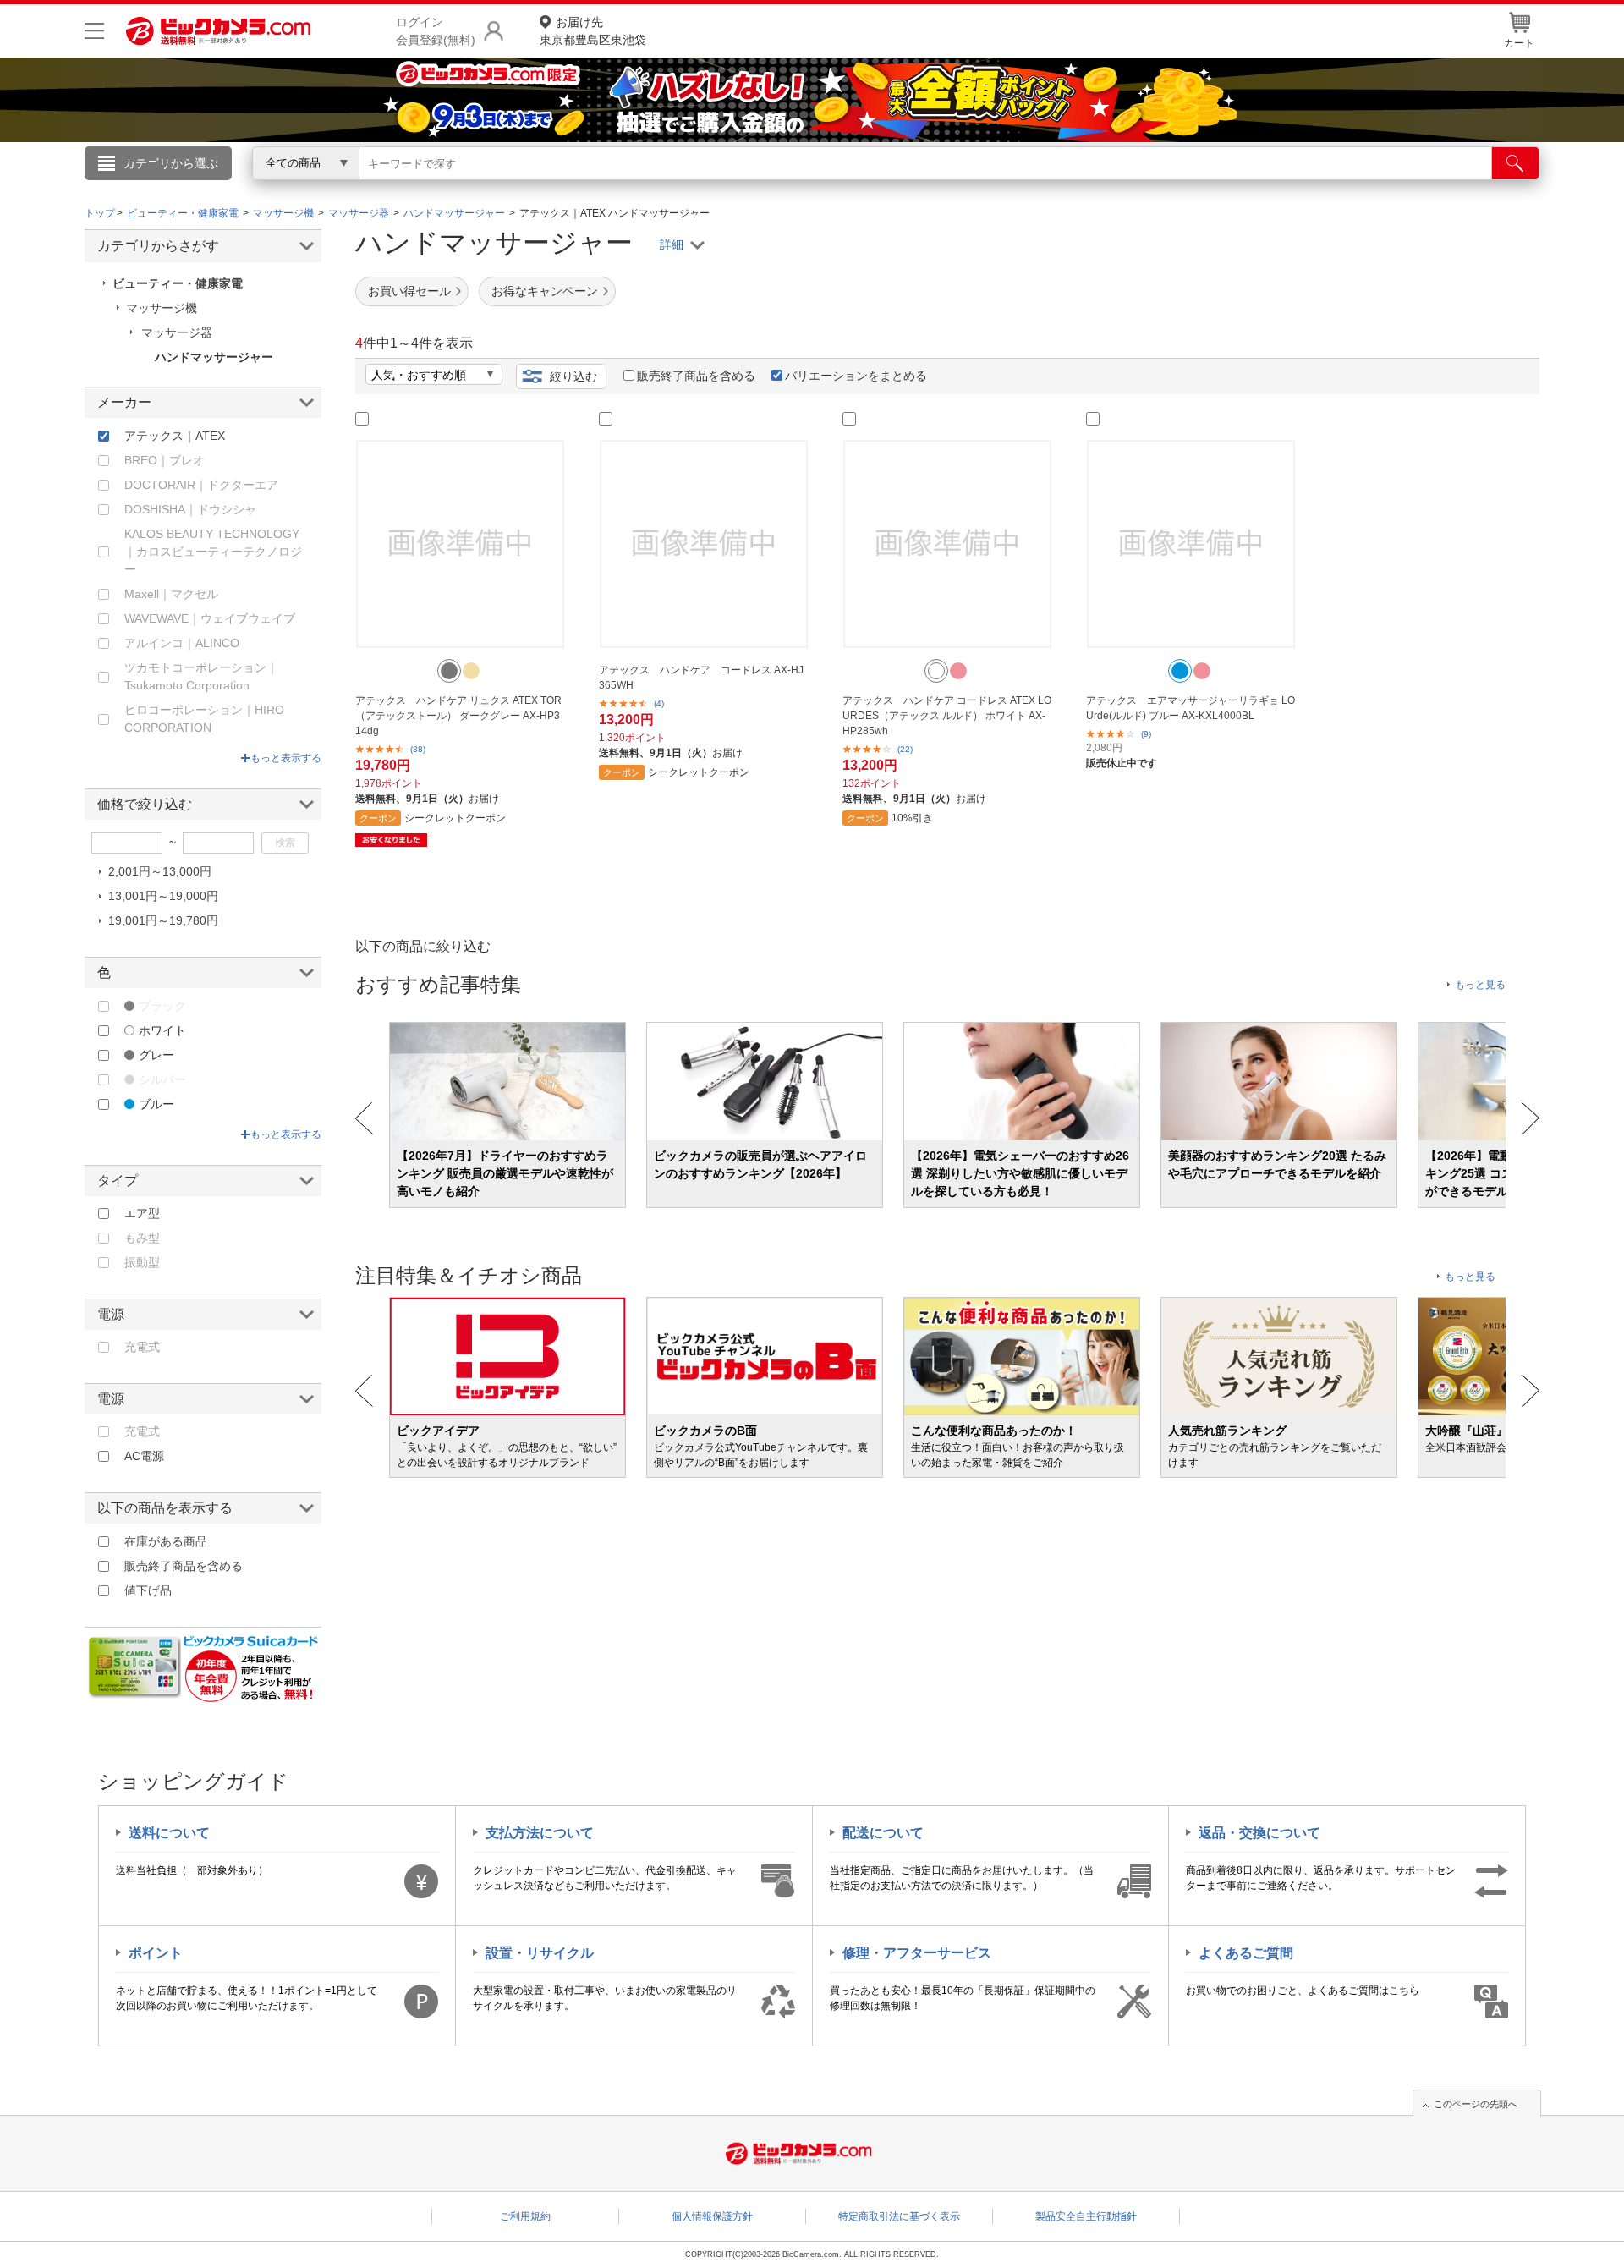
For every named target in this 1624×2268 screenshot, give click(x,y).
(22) (905, 749)
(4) (659, 703)
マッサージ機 (162, 308)
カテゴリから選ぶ (171, 163)
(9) (1146, 734)
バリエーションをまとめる (856, 376)
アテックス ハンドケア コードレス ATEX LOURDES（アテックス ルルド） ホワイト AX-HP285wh (947, 716)
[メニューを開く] (94, 31)
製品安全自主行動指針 (1086, 2216)
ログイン (448, 191)
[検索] (1515, 163)
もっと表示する (286, 758)
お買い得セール (409, 291)
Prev (364, 1118)
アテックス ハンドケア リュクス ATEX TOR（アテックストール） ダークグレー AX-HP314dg (458, 716)
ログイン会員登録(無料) (436, 31)
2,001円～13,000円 (160, 871)
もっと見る (1480, 985)
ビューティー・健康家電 (178, 283)
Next (1531, 1118)
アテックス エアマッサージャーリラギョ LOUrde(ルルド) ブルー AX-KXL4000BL (1191, 708)
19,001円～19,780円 (163, 920)
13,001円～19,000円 (163, 896)
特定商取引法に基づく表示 (899, 2216)
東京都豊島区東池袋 (593, 31)
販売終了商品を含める (696, 376)
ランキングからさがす (744, 187)
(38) (418, 749)
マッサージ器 (177, 332)
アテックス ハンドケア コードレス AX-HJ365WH (701, 678)
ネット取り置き (1031, 187)
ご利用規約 (525, 2216)
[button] (449, 671)
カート (1519, 43)
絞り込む (573, 376)
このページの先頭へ (1476, 2104)
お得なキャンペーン (545, 291)
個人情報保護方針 (712, 2216)
